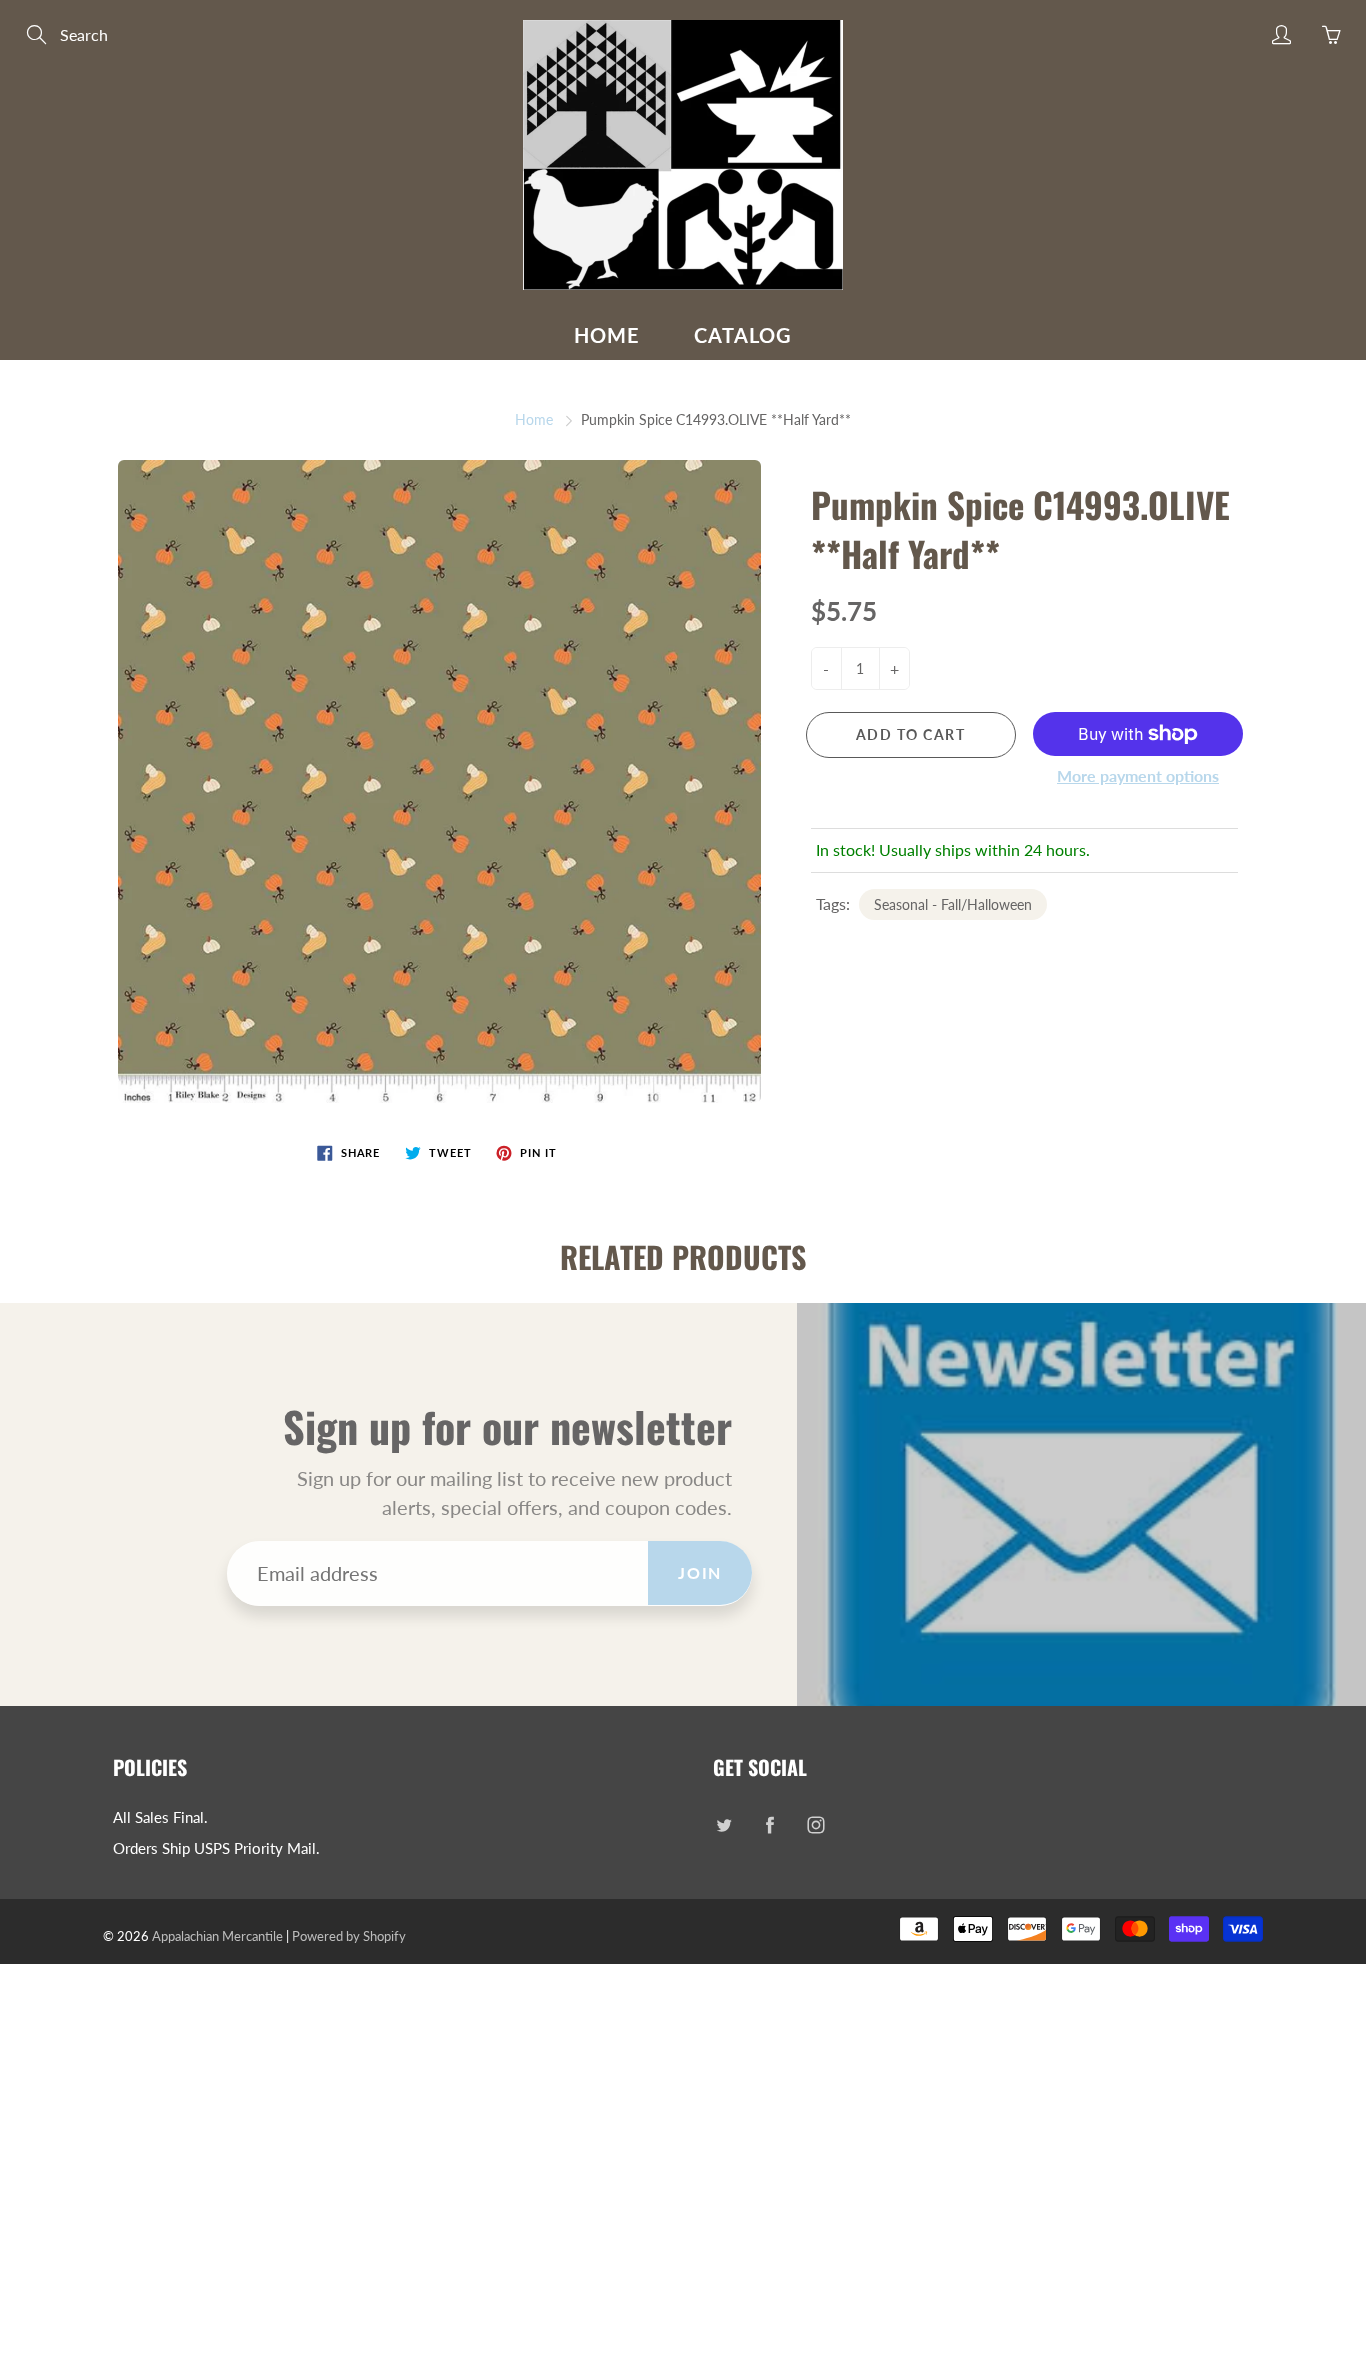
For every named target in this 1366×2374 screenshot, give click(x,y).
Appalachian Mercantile (217, 1936)
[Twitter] (723, 1825)
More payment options (1138, 775)
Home (607, 335)
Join (699, 1572)
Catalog (743, 335)
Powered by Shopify (349, 1936)
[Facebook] (769, 1825)
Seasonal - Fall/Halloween (953, 904)
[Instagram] (815, 1825)
